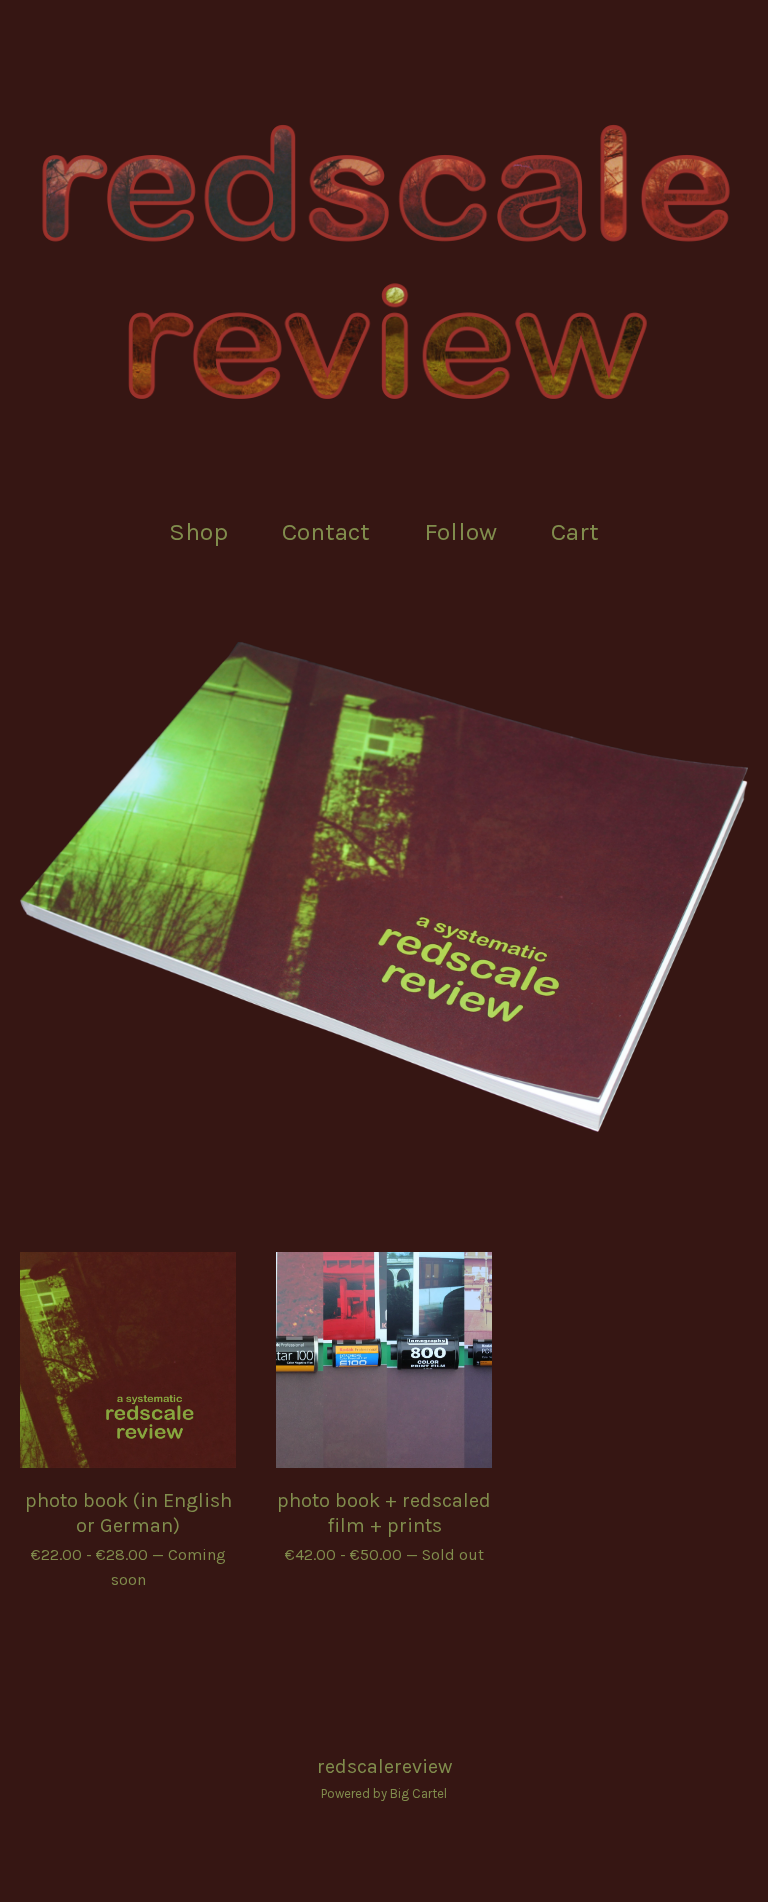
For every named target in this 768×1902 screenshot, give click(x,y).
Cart (581, 529)
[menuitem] (198, 532)
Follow (460, 531)
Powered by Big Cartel (384, 1793)
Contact (326, 531)
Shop (198, 531)
